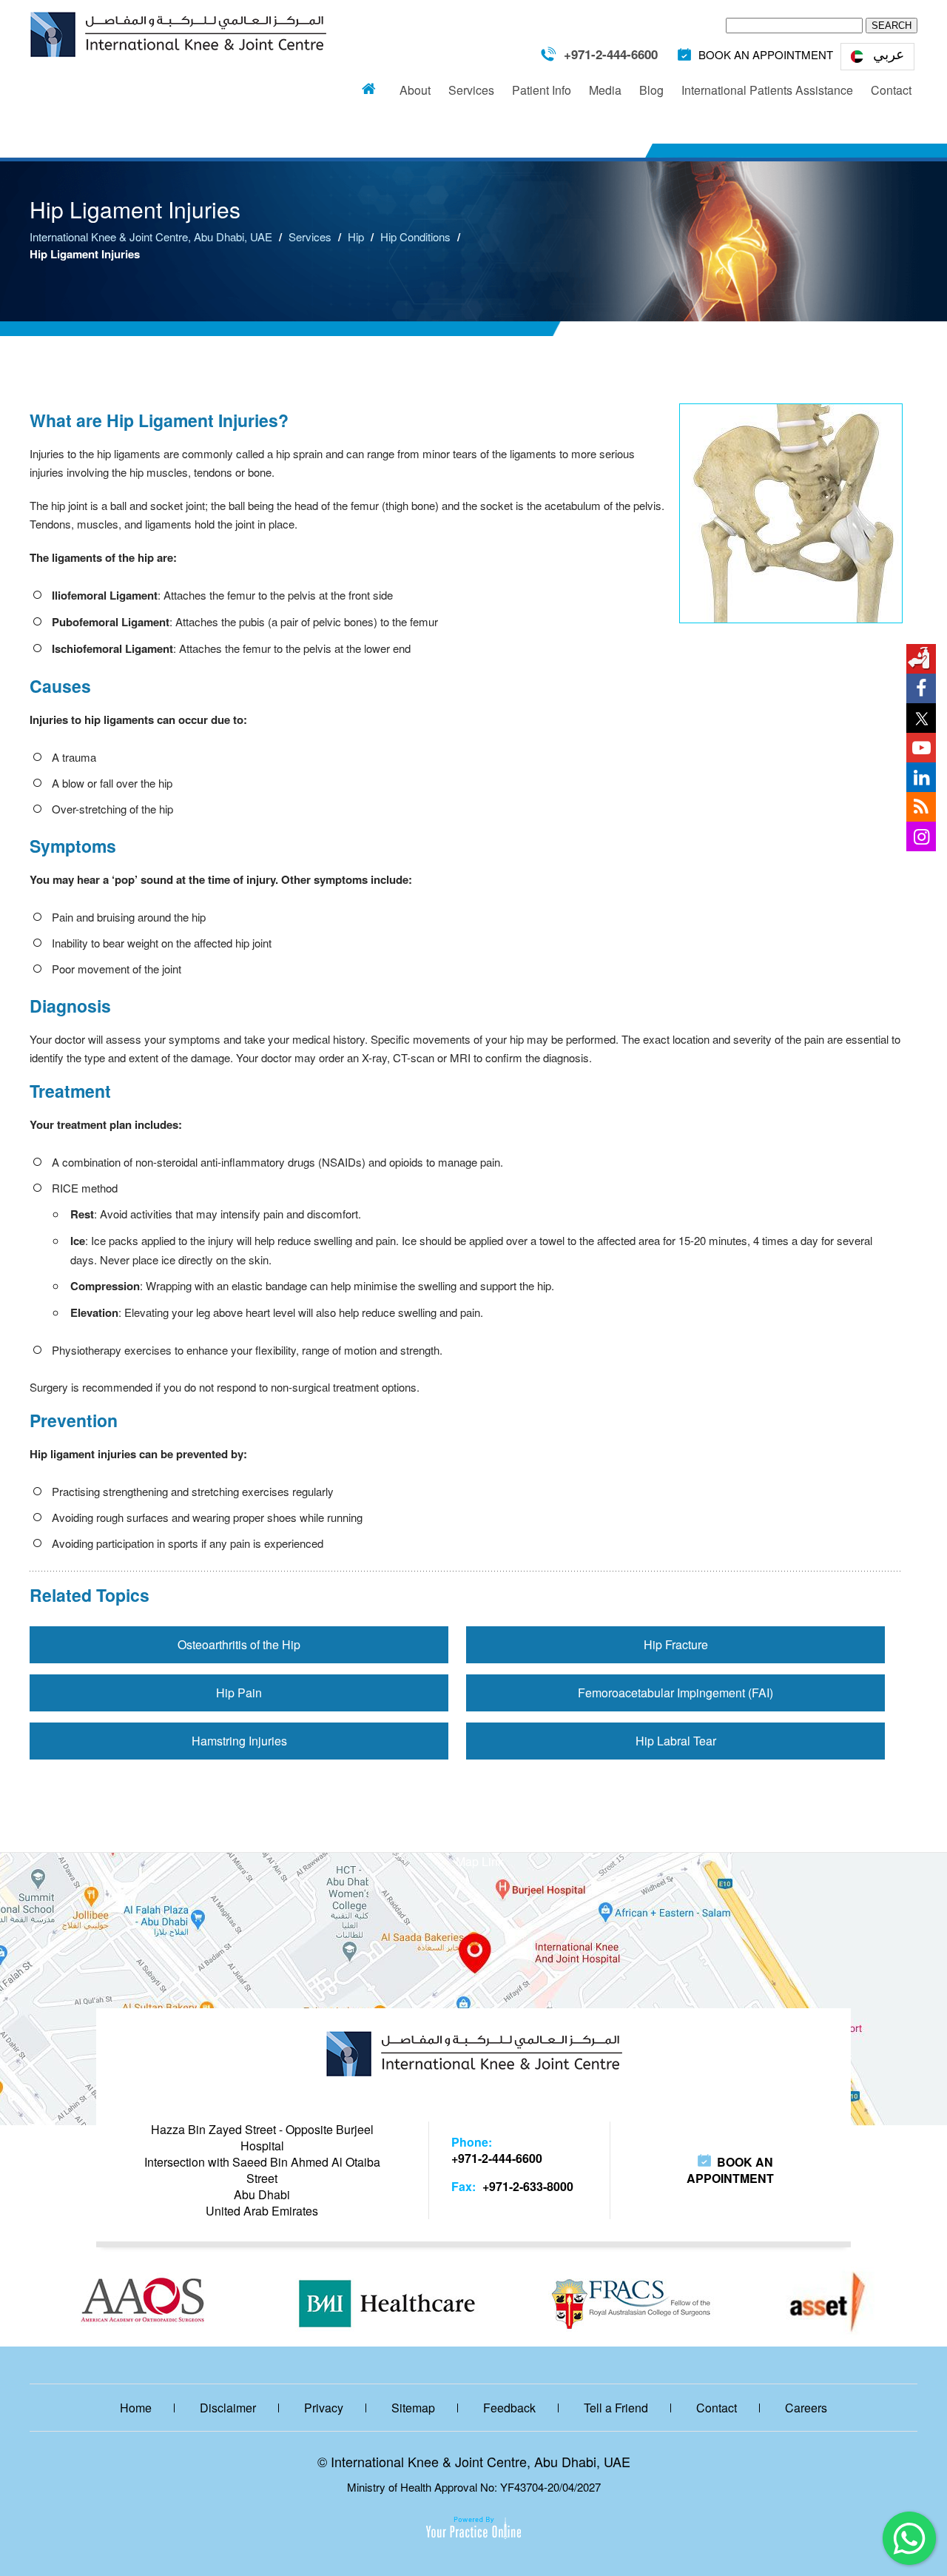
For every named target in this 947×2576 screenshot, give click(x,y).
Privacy (324, 2408)
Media (605, 90)
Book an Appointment (730, 2170)
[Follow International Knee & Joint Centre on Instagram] (921, 836)
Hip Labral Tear (676, 1741)
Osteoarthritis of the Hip (239, 1644)
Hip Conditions (415, 237)
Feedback (509, 2408)
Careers (806, 2408)
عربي (889, 53)
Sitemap (413, 2408)
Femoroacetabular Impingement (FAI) (675, 1693)
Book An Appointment (766, 54)
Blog (651, 90)
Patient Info (542, 90)
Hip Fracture (676, 1644)
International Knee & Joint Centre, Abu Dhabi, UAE (151, 237)
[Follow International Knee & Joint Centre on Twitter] (921, 718)
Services (471, 90)
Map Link (480, 1861)
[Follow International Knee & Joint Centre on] (921, 659)
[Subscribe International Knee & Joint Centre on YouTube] (921, 748)
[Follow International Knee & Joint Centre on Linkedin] (921, 777)
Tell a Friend (616, 2408)
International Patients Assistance (767, 90)
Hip (356, 237)
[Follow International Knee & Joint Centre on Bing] (921, 807)
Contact (891, 90)
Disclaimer (228, 2408)
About (415, 90)
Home (368, 86)
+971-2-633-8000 (528, 2186)
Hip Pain (239, 1693)
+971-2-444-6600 (611, 54)
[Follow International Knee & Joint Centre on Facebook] (921, 688)
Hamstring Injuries (239, 1741)
